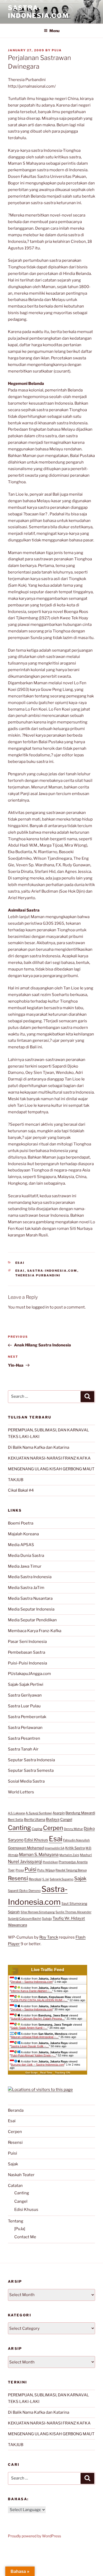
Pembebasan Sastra (27, 1652)
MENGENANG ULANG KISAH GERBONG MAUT (51, 1469)
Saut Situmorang (74, 1903)
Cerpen (53, 1828)
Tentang (16, 2221)
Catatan (15, 2186)
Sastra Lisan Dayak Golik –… (30, 2046)
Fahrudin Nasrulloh (76, 1840)
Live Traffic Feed (48, 1970)
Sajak (80, 1878)
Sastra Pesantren (24, 1738)
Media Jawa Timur (25, 1566)
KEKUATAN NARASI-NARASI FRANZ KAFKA (49, 1458)
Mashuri (86, 1855)
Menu (54, 31)
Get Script (31, 2073)
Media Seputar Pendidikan (32, 1620)
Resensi (18, 1878)
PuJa (57, 50)
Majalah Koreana (23, 1534)
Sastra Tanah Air (23, 1749)
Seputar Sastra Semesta (31, 1770)
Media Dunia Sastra (26, 1556)
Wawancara (17, 1925)
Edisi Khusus (36, 1840)
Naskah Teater (21, 2175)
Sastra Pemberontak (27, 1717)
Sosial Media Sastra (26, 1781)
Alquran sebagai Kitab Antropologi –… (35, 2037)
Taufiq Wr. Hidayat (69, 1918)
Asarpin (59, 1813)
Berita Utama (35, 1819)
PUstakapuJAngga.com (29, 1674)
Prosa (20, 1870)
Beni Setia (16, 1820)
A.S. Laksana (16, 1813)
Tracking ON (62, 2073)
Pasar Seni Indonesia (27, 1642)
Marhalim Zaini (69, 1855)
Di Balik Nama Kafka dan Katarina (39, 1447)
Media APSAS (21, 1545)
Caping (37, 1829)
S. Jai (46, 1879)
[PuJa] (20, 2229)
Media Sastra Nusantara (30, 1598)
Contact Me (25, 2237)
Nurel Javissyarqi (25, 1861)
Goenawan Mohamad (26, 1848)
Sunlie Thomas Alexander (73, 1912)
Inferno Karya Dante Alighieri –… (32, 1991)
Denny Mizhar (73, 1829)
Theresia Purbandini (38, 1275)
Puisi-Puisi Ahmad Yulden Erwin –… (33, 2055)
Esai (20, 1263)
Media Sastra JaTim (26, 1588)
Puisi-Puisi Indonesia (27, 1663)
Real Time (46, 2073)
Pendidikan (50, 1862)
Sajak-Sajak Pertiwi (26, 1684)
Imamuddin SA (55, 1848)
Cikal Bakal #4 (21, 1490)
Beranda (16, 2110)
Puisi (31, 1869)
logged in (40, 1307)
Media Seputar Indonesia (31, 1609)
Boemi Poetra (21, 1523)
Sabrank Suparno (62, 1879)
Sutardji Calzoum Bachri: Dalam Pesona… (38, 2019)
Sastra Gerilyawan (25, 1695)
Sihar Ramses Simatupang (38, 1912)
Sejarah (14, 1912)
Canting (19, 1828)
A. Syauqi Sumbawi (39, 1813)
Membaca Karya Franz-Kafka (35, 1631)
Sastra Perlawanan (25, 1728)
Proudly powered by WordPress (34, 2536)
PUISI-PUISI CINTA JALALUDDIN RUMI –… (39, 2000)
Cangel (66, 1819)
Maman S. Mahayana (39, 1855)
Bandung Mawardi (80, 1813)
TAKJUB (16, 1480)
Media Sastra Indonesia (30, 1577)
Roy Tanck (49, 1937)
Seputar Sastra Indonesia (31, 1760)
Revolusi (35, 1879)
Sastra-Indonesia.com (38, 12)
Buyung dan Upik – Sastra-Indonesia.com (38, 2065)
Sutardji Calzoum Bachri (25, 1919)
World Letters (21, 1792)
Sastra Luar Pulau (24, 1706)
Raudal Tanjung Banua (71, 1870)
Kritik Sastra (75, 1848)
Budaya (53, 1819)
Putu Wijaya (46, 1870)
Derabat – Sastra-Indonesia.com (32, 1982)
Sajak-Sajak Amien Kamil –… (29, 2028)
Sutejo (47, 1918)
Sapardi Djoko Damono (24, 1891)
